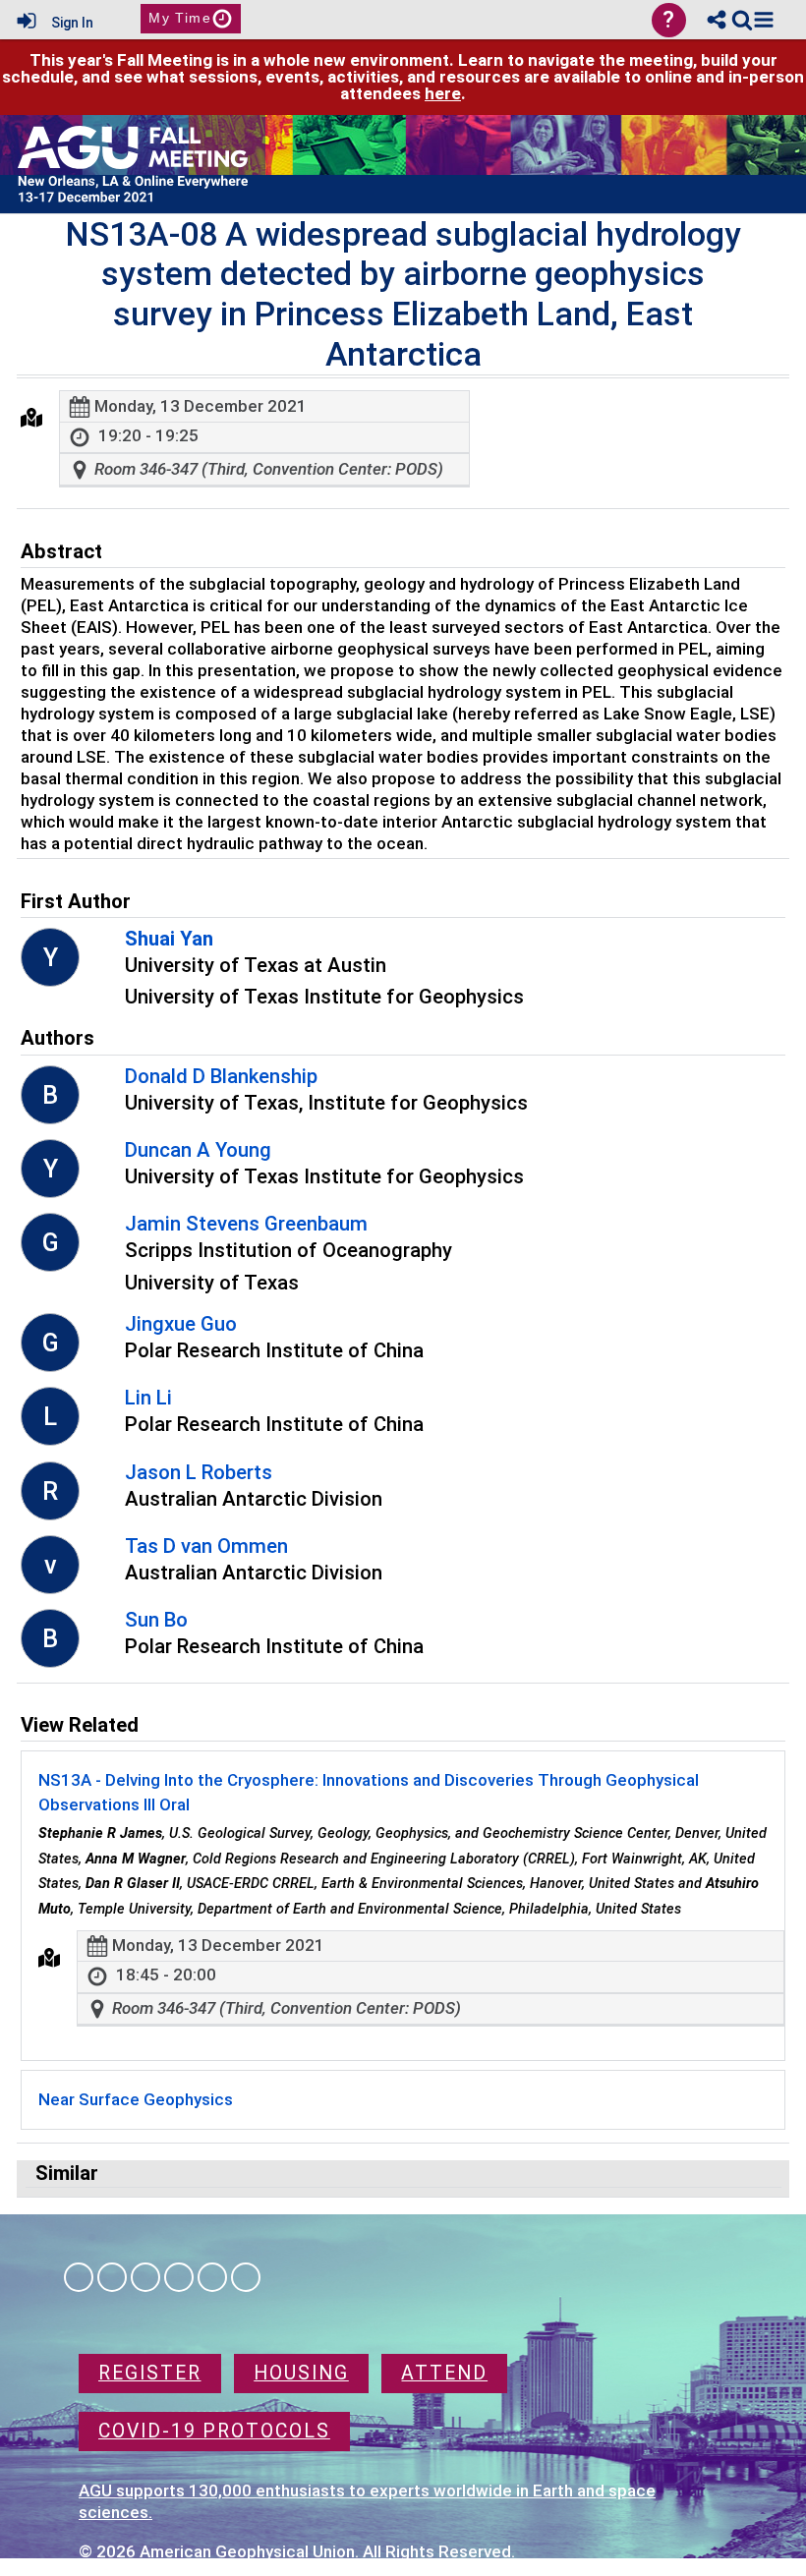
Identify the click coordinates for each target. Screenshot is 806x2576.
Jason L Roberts (199, 1472)
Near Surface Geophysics (136, 2099)
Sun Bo (156, 1620)
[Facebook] (79, 2277)
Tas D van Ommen (206, 1546)
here (443, 93)
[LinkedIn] (145, 2277)
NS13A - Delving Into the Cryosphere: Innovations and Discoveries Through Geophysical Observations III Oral (369, 1793)
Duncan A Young (198, 1150)
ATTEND (444, 2373)
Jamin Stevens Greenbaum (246, 1224)
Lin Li (148, 1398)
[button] (764, 20)
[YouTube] (246, 2277)
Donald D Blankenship (221, 1076)
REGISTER (150, 2373)
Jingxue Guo (181, 1324)
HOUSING (301, 2373)
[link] (742, 20)
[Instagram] (112, 2277)
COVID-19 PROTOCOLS (214, 2431)
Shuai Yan (169, 939)
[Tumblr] (179, 2277)
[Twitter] (212, 2277)
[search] (742, 19)
